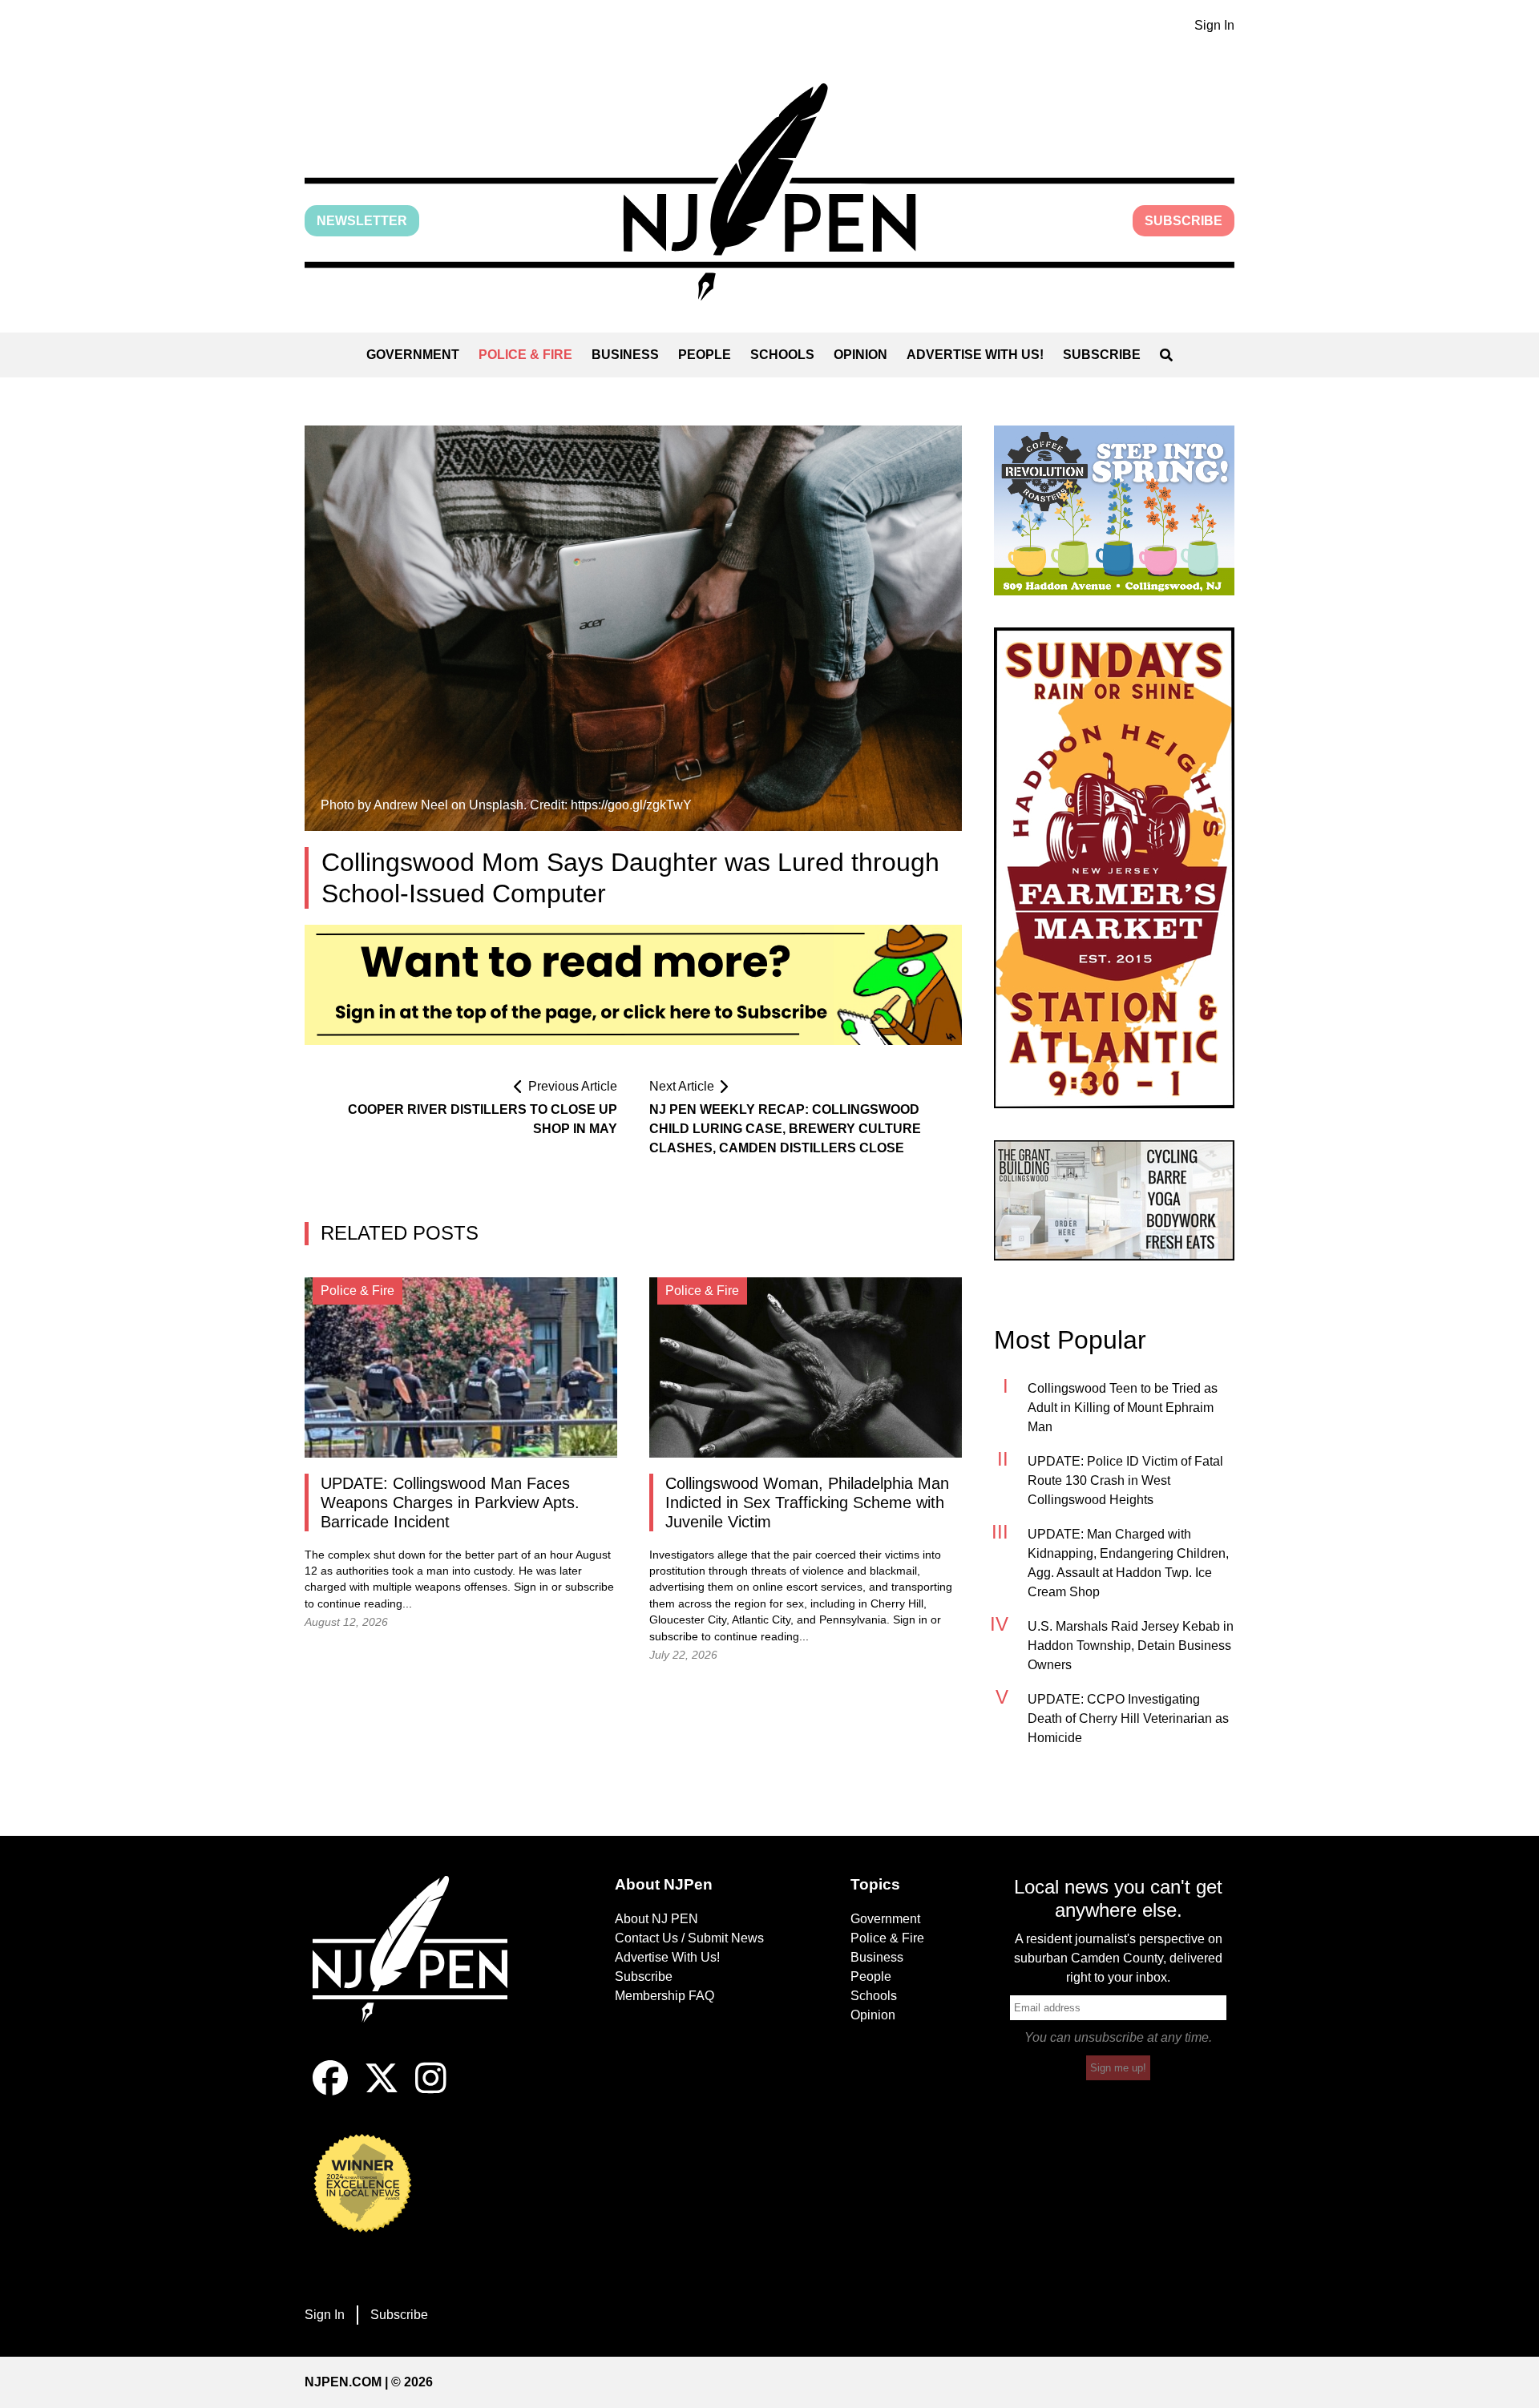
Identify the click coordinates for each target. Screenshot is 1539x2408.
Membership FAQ (664, 1996)
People (705, 355)
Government (413, 355)
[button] (769, 192)
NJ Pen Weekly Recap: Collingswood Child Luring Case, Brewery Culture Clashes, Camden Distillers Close (785, 1129)
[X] (382, 2091)
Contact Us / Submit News (689, 1938)
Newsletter (362, 221)
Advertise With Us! (975, 355)
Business (625, 355)
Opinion (860, 355)
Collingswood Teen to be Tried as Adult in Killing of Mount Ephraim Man (1123, 1408)
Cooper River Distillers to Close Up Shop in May (483, 1119)
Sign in (531, 1587)
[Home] (421, 1968)
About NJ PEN (656, 1919)
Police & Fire (525, 355)
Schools (782, 355)
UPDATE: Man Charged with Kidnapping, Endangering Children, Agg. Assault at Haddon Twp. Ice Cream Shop (1128, 1563)
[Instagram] (431, 2091)
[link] (1114, 510)
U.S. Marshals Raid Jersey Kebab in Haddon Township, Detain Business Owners (1131, 1646)
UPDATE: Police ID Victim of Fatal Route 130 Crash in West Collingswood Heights (1125, 1480)
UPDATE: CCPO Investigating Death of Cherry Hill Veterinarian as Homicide (1128, 1718)
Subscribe (1184, 221)
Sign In (1214, 25)
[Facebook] (330, 2091)
